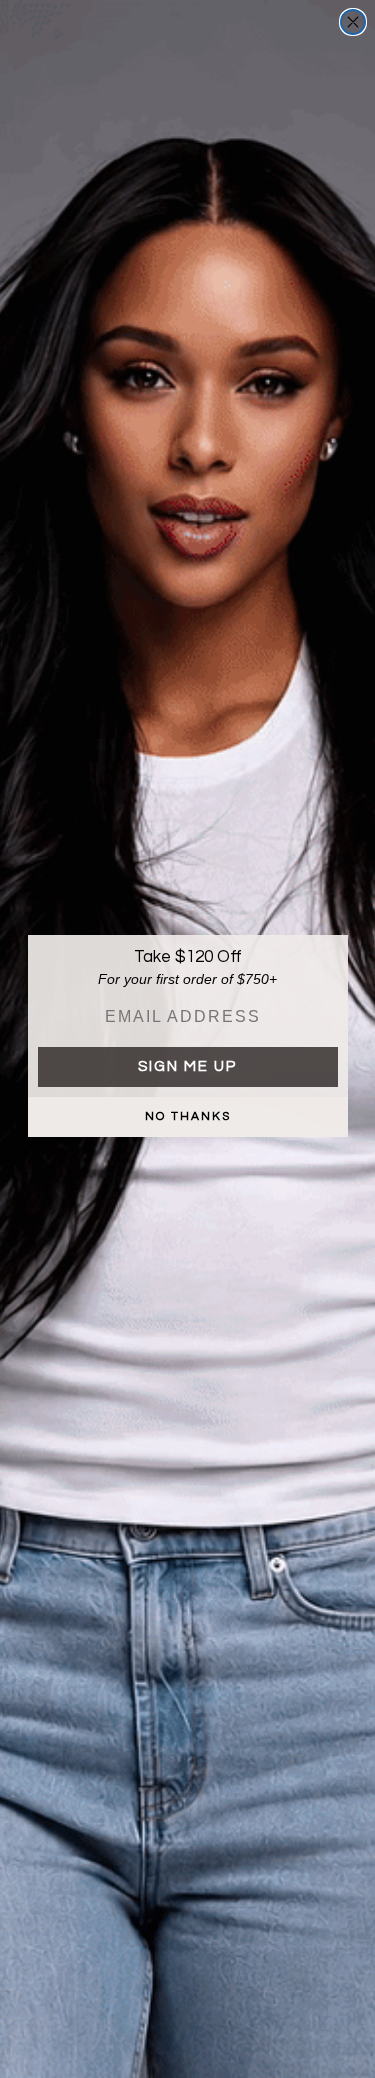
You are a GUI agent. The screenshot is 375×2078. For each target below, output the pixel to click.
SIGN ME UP (187, 1066)
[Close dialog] (353, 22)
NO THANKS (188, 1116)
